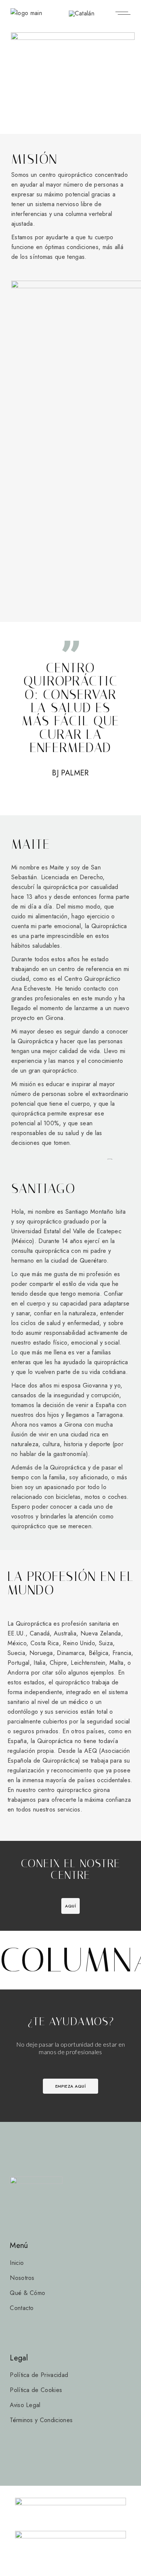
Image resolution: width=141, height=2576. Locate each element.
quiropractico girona (83, 1790)
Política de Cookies (36, 2390)
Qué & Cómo (27, 2293)
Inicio (17, 2263)
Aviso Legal (25, 2405)
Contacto (22, 2308)
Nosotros (22, 2278)
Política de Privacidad (39, 2375)
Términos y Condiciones (41, 2420)
